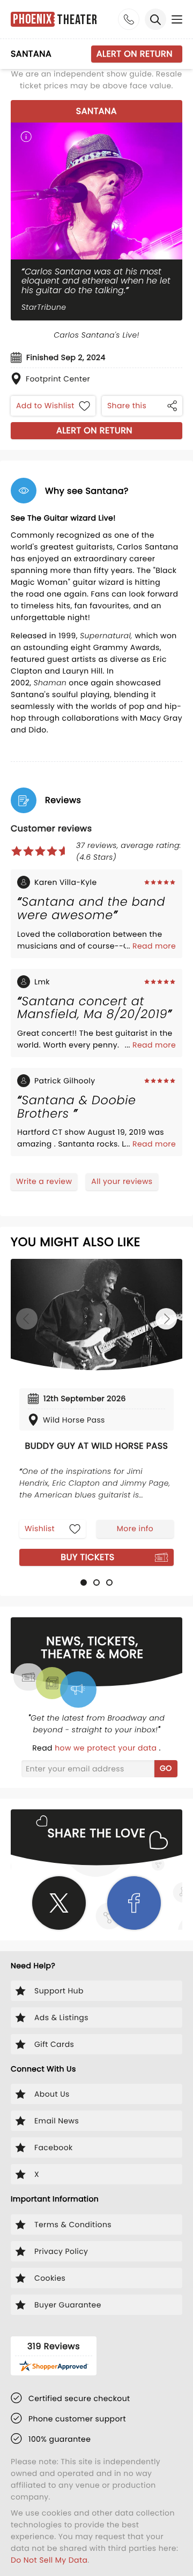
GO (166, 1768)
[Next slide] (166, 1319)
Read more (154, 946)
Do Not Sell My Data (49, 2560)
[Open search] (155, 19)
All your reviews (122, 1181)
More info (135, 1528)
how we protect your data (107, 1748)
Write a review (44, 1181)
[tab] (84, 1583)
